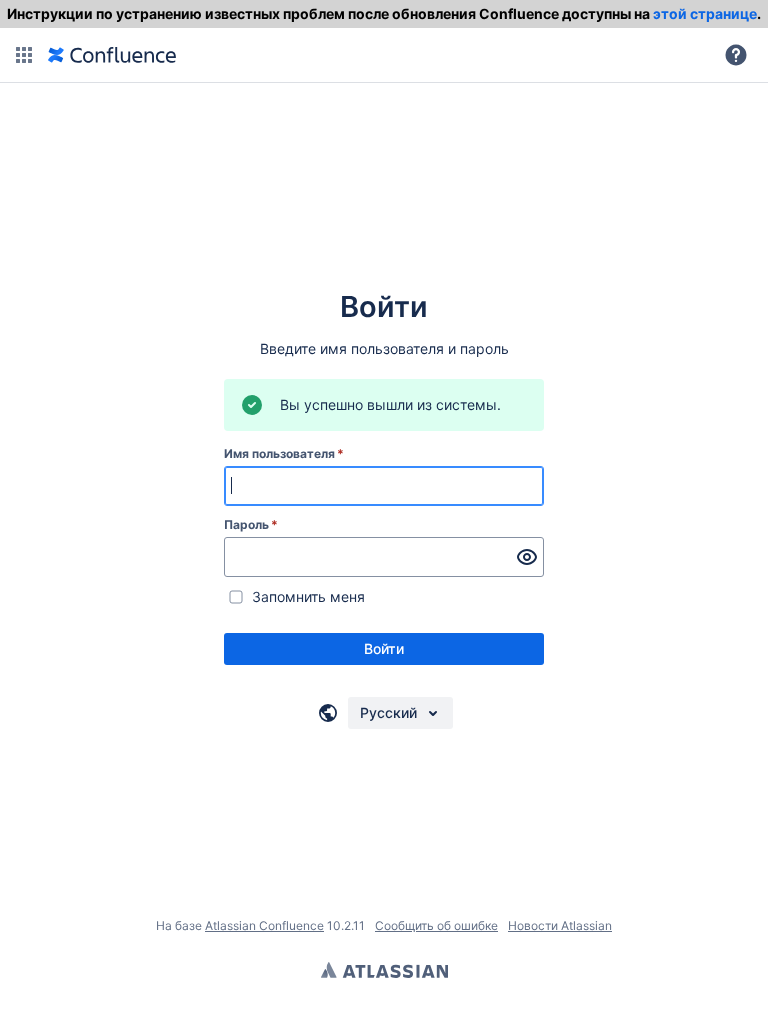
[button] (24, 55)
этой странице (705, 13)
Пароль (251, 524)
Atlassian (384, 970)
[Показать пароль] (527, 557)
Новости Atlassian (560, 925)
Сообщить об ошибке (436, 925)
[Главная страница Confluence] (112, 55)
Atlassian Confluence (264, 925)
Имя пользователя (284, 453)
